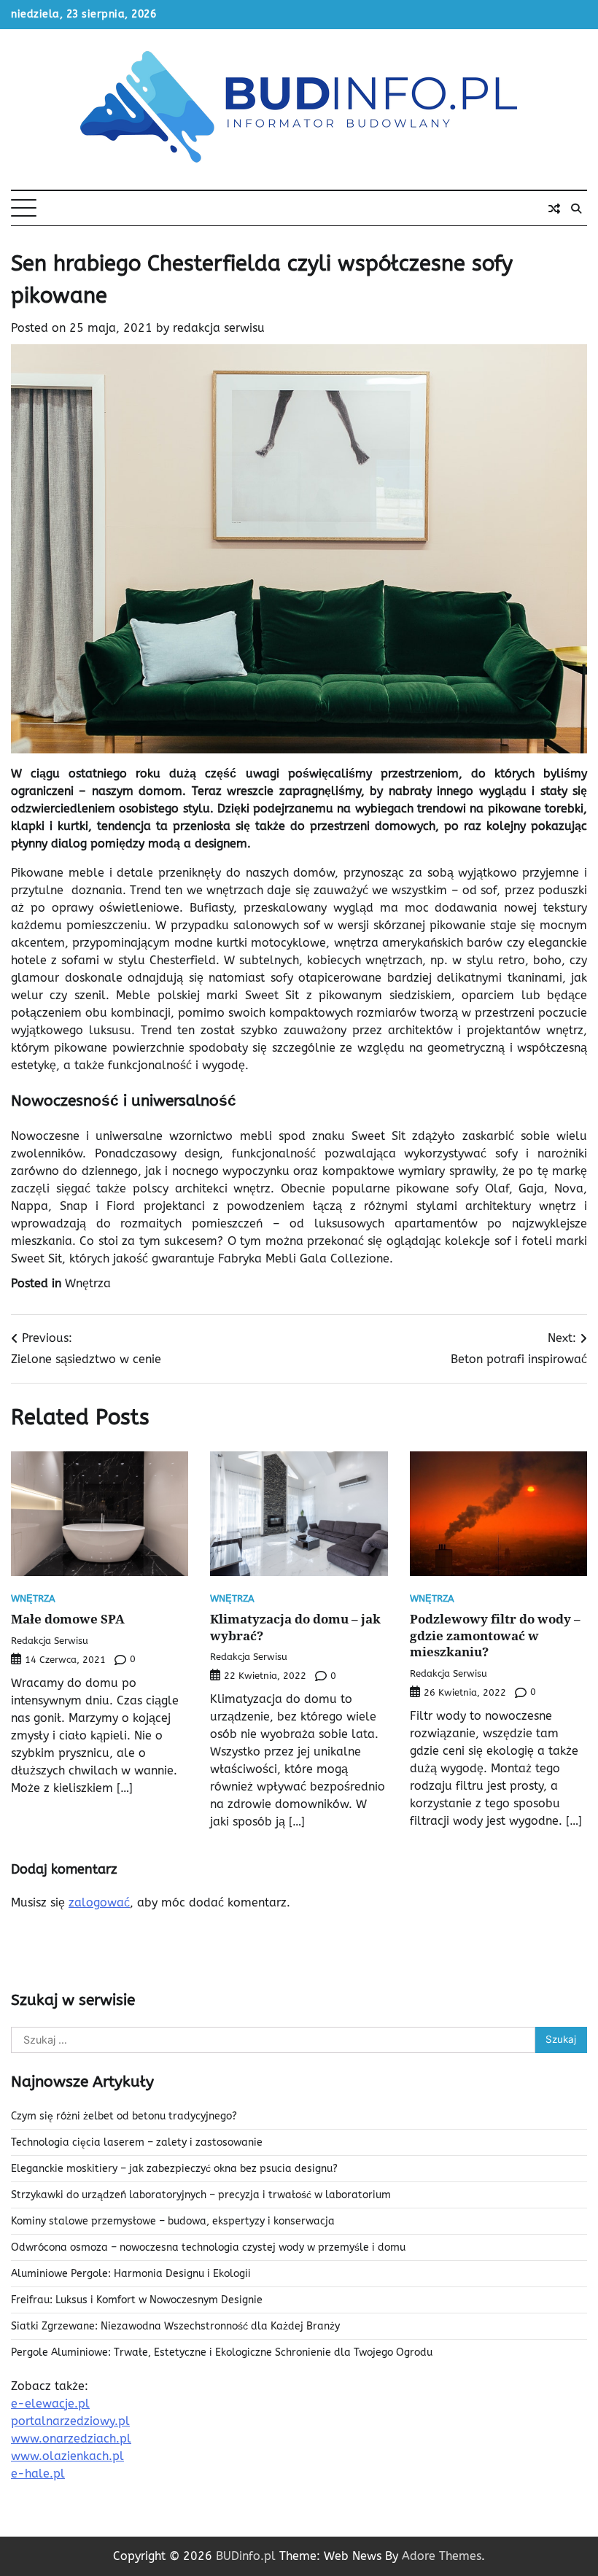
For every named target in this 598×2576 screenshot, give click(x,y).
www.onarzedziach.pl (71, 2439)
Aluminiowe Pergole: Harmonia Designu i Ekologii (131, 2274)
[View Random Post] (554, 209)
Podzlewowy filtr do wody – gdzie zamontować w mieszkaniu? (495, 1635)
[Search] (576, 209)
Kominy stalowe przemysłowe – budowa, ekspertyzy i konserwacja (173, 2221)
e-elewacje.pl (50, 2404)
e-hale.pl (38, 2474)
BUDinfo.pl (246, 2556)
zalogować (99, 1902)
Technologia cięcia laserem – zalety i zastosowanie (137, 2142)
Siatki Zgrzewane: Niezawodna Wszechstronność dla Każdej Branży (175, 2326)
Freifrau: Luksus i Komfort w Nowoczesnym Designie (137, 2300)
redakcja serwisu (219, 328)
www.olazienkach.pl (67, 2456)
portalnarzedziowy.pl (70, 2421)
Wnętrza (88, 1283)
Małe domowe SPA (68, 1618)
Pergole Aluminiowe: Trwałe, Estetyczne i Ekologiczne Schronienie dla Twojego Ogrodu (222, 2352)
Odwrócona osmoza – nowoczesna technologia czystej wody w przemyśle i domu (208, 2247)
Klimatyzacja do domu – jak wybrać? (295, 1627)
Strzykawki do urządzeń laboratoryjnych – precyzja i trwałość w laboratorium (201, 2195)
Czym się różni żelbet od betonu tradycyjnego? (124, 2116)
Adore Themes (442, 2556)
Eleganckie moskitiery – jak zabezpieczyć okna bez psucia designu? (174, 2169)
